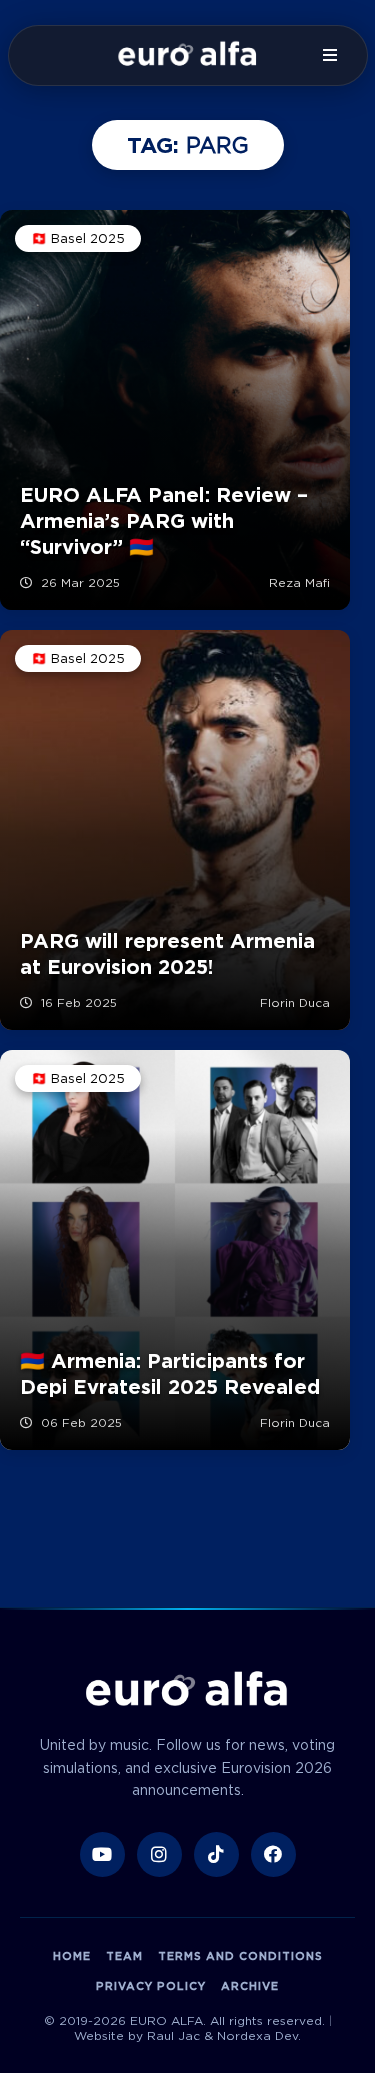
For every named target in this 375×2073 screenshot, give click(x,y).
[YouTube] (102, 1854)
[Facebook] (273, 1854)
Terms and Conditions (240, 1956)
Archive (250, 1986)
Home (72, 1956)
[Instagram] (159, 1854)
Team (124, 1956)
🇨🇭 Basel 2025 (78, 238)
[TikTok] (216, 1854)
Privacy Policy (151, 1986)
